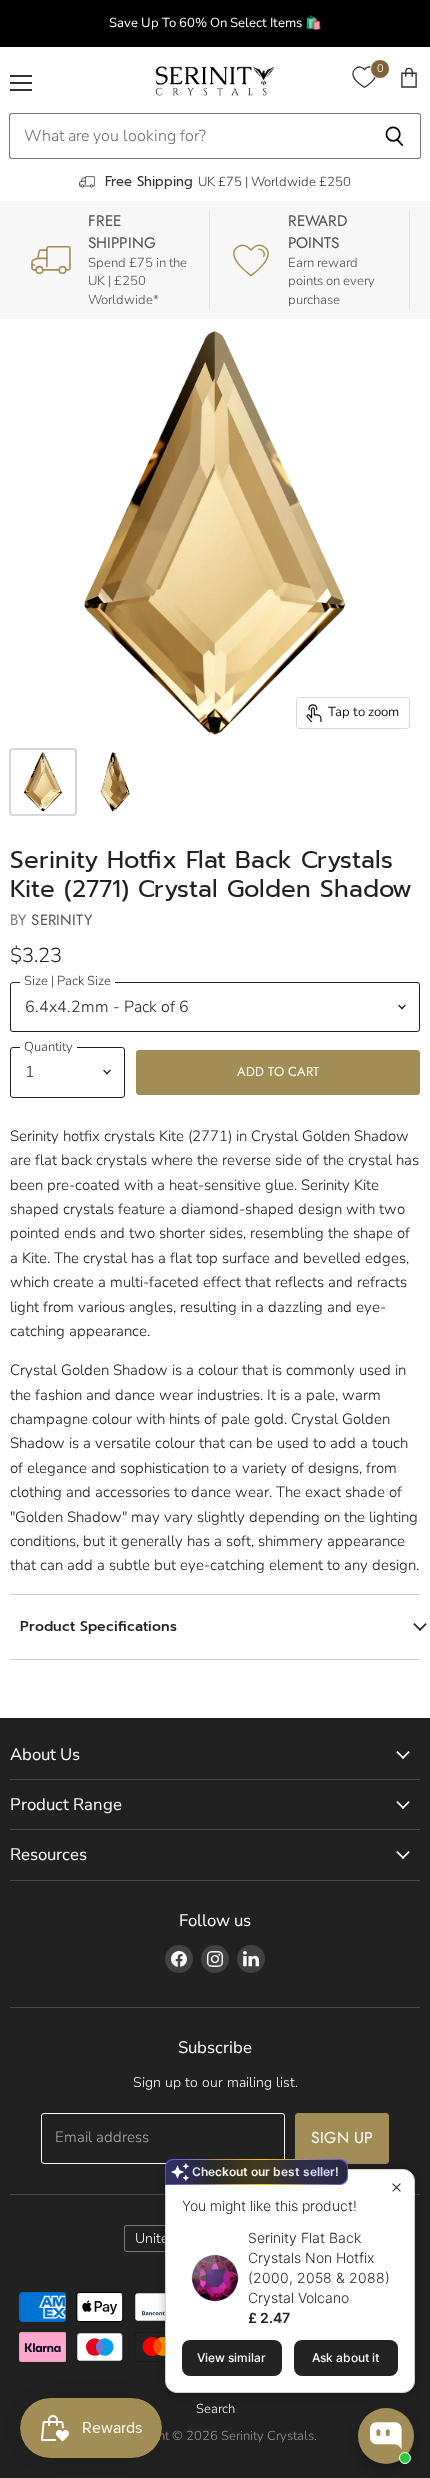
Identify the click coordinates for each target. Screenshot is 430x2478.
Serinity (61, 920)
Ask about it (345, 2357)
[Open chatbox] (386, 2436)
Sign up (342, 2137)
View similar (231, 2357)
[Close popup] (396, 2187)
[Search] (394, 136)
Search (215, 2409)
